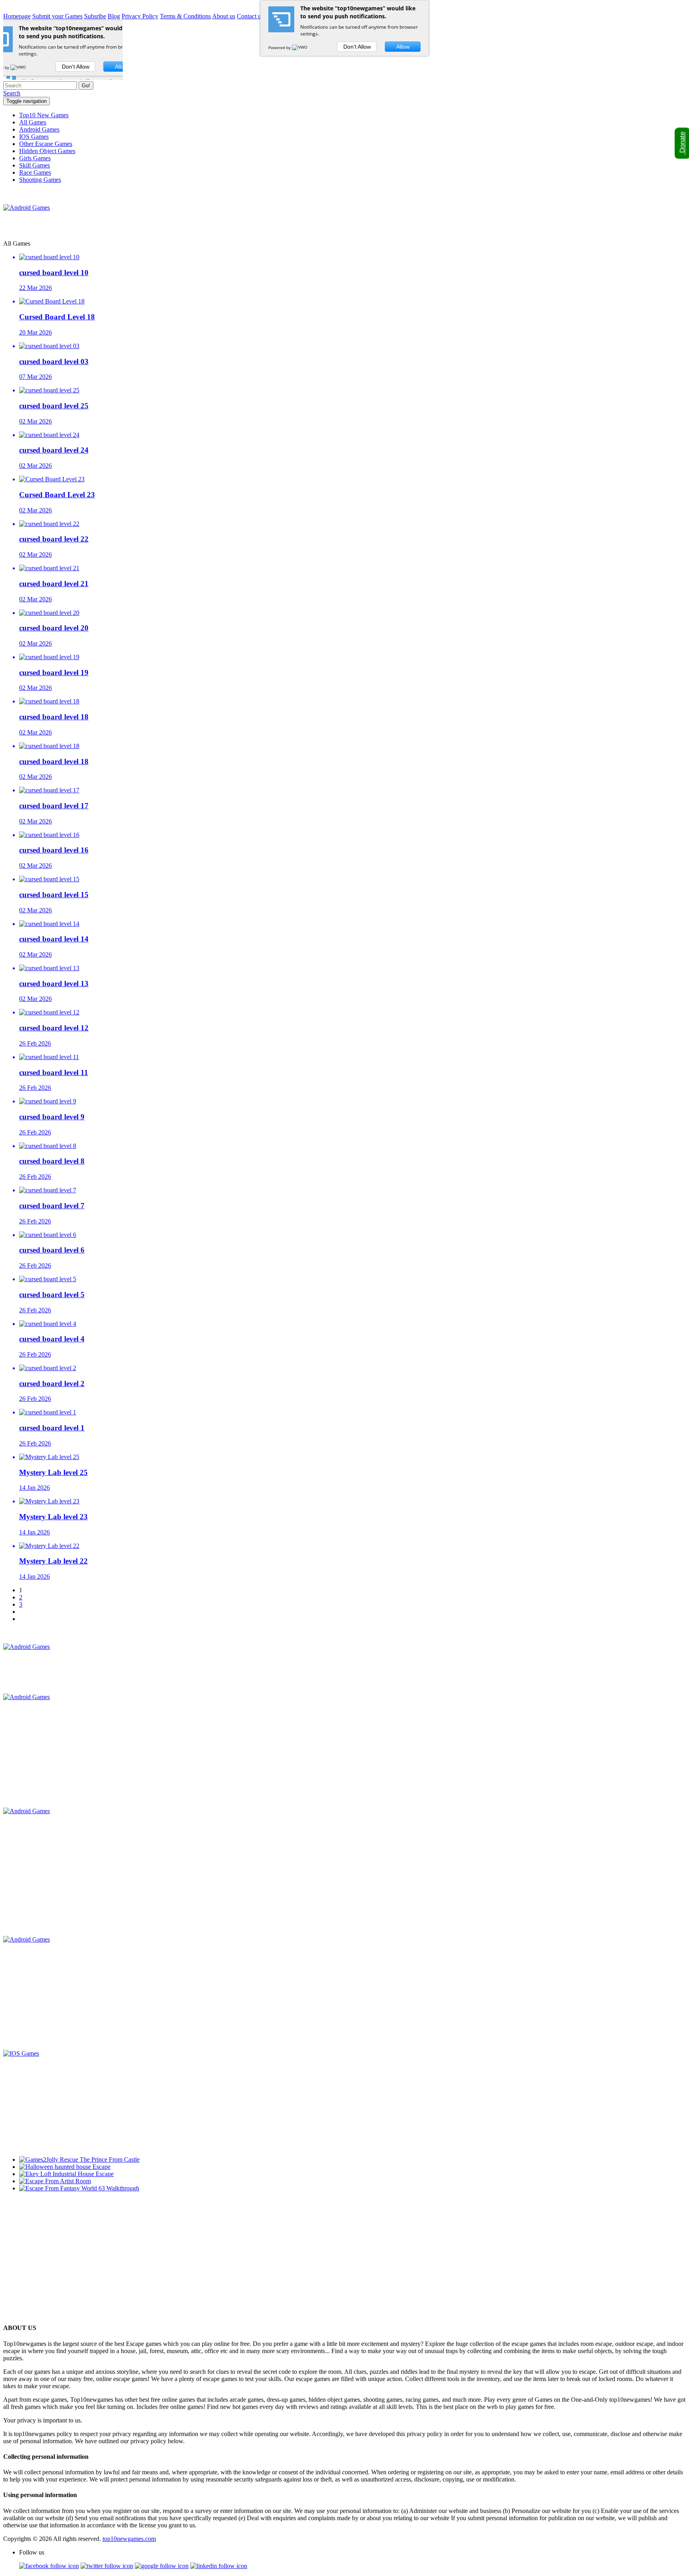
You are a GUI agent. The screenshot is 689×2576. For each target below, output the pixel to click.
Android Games (39, 129)
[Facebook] (49, 2566)
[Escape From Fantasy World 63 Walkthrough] (79, 2188)
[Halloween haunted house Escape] (65, 2167)
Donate (682, 143)
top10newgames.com (129, 2539)
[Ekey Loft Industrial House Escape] (66, 2174)
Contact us (250, 16)
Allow (403, 47)
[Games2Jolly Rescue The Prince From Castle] (79, 2159)
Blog (114, 16)
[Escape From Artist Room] (55, 2181)
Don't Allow (357, 47)
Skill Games (34, 165)
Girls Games (35, 158)
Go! (86, 86)
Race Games (35, 172)
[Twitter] (107, 2566)
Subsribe (95, 16)
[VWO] (300, 47)
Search (12, 93)
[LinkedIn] (219, 2566)
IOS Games (34, 137)
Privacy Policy (140, 16)
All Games (33, 122)
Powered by (280, 47)
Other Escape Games (46, 144)
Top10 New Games (44, 115)
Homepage (17, 16)
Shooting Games (40, 180)
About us (224, 16)
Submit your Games (57, 16)
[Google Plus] (162, 2566)
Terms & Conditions (185, 16)
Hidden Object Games (47, 151)
